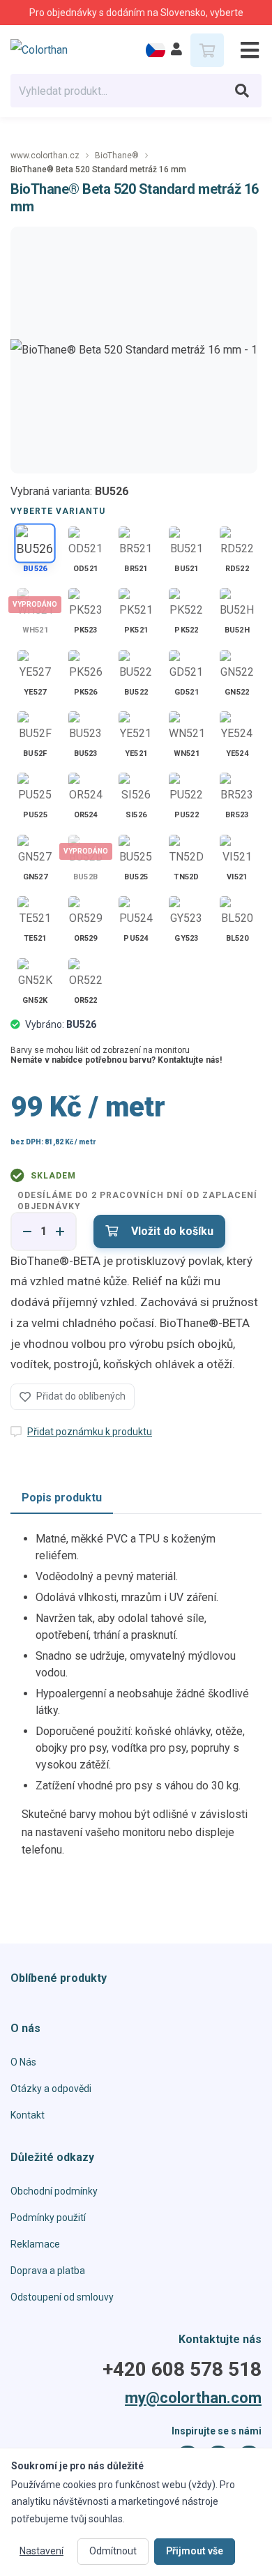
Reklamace (35, 2244)
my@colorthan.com (193, 2398)
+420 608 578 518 (182, 2370)
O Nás (23, 2062)
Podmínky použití (48, 2218)
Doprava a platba (48, 2271)
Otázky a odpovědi (51, 2089)
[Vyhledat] (242, 91)
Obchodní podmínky (54, 2191)
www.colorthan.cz (45, 156)
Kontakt (28, 2115)
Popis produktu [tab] (62, 1498)
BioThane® (117, 156)
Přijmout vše (195, 2551)
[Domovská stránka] (50, 50)
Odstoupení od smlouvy (62, 2297)
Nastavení (41, 2551)
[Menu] (244, 50)
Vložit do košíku (171, 1231)
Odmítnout (113, 2551)
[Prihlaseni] (176, 50)
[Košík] (207, 50)
